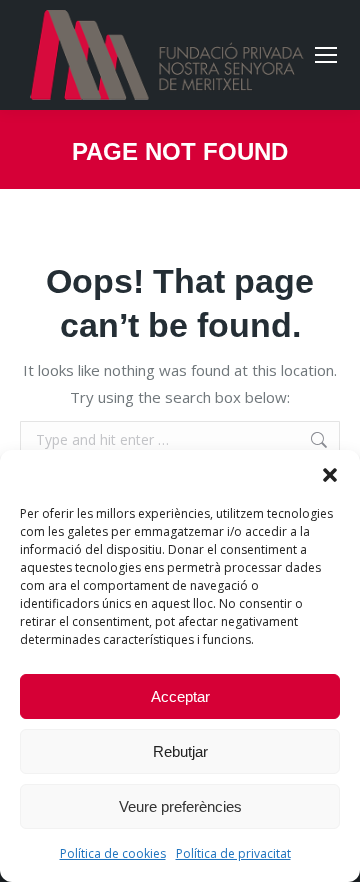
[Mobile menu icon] (326, 55)
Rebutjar (180, 751)
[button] (330, 475)
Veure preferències (180, 806)
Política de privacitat (233, 853)
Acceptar (180, 696)
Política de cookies (113, 853)
